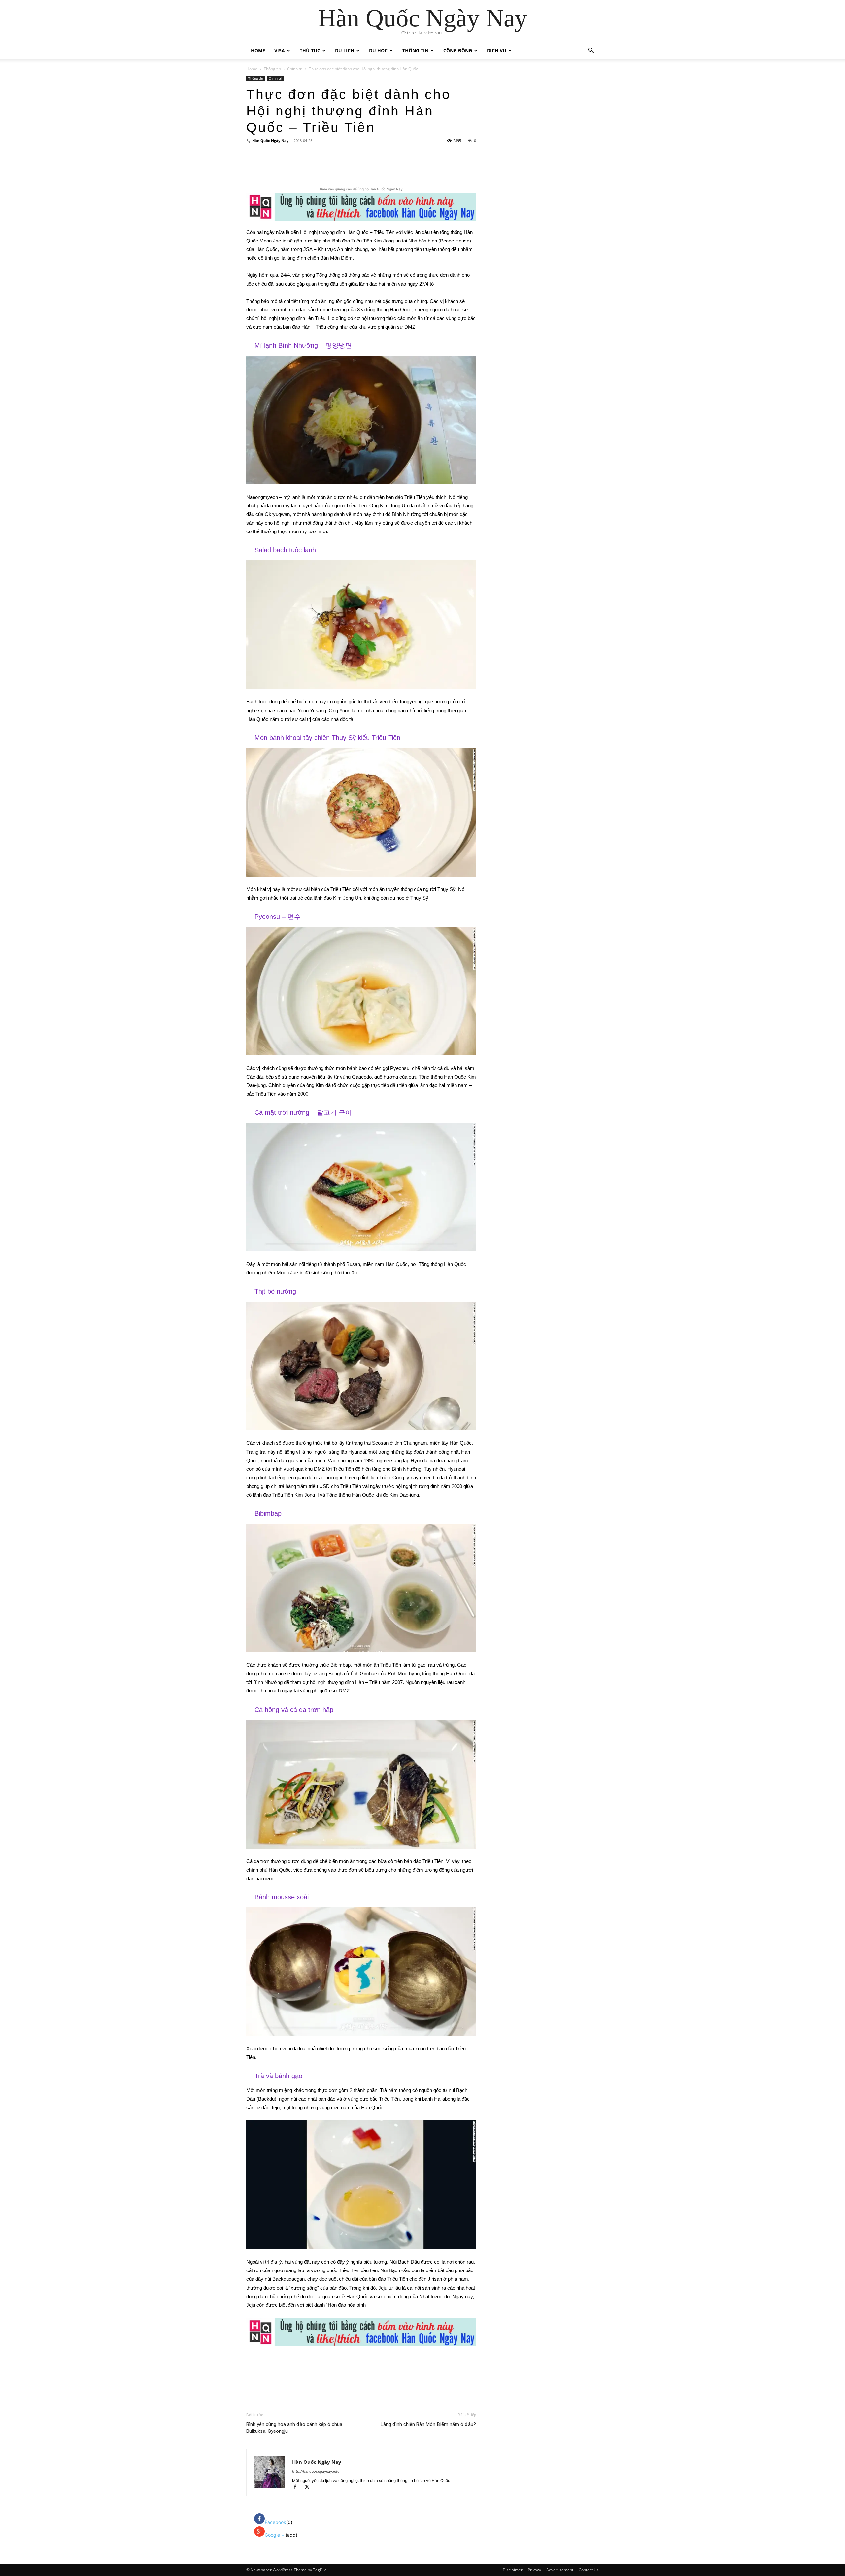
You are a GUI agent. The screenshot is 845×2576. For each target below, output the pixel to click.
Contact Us (589, 2570)
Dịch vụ (497, 51)
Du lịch (345, 51)
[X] (309, 167)
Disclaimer (513, 2570)
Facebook (275, 2522)
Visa (280, 51)
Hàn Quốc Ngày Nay (270, 140)
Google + (275, 2535)
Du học (378, 51)
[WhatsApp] (340, 167)
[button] (591, 51)
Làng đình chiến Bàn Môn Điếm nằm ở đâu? (428, 2424)
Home (258, 51)
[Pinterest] (324, 167)
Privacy (534, 2570)
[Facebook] (294, 167)
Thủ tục (310, 51)
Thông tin (415, 51)
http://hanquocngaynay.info (316, 2471)
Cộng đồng (458, 51)
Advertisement (560, 2570)
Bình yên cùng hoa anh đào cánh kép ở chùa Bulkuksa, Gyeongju (294, 2428)
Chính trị (295, 69)
